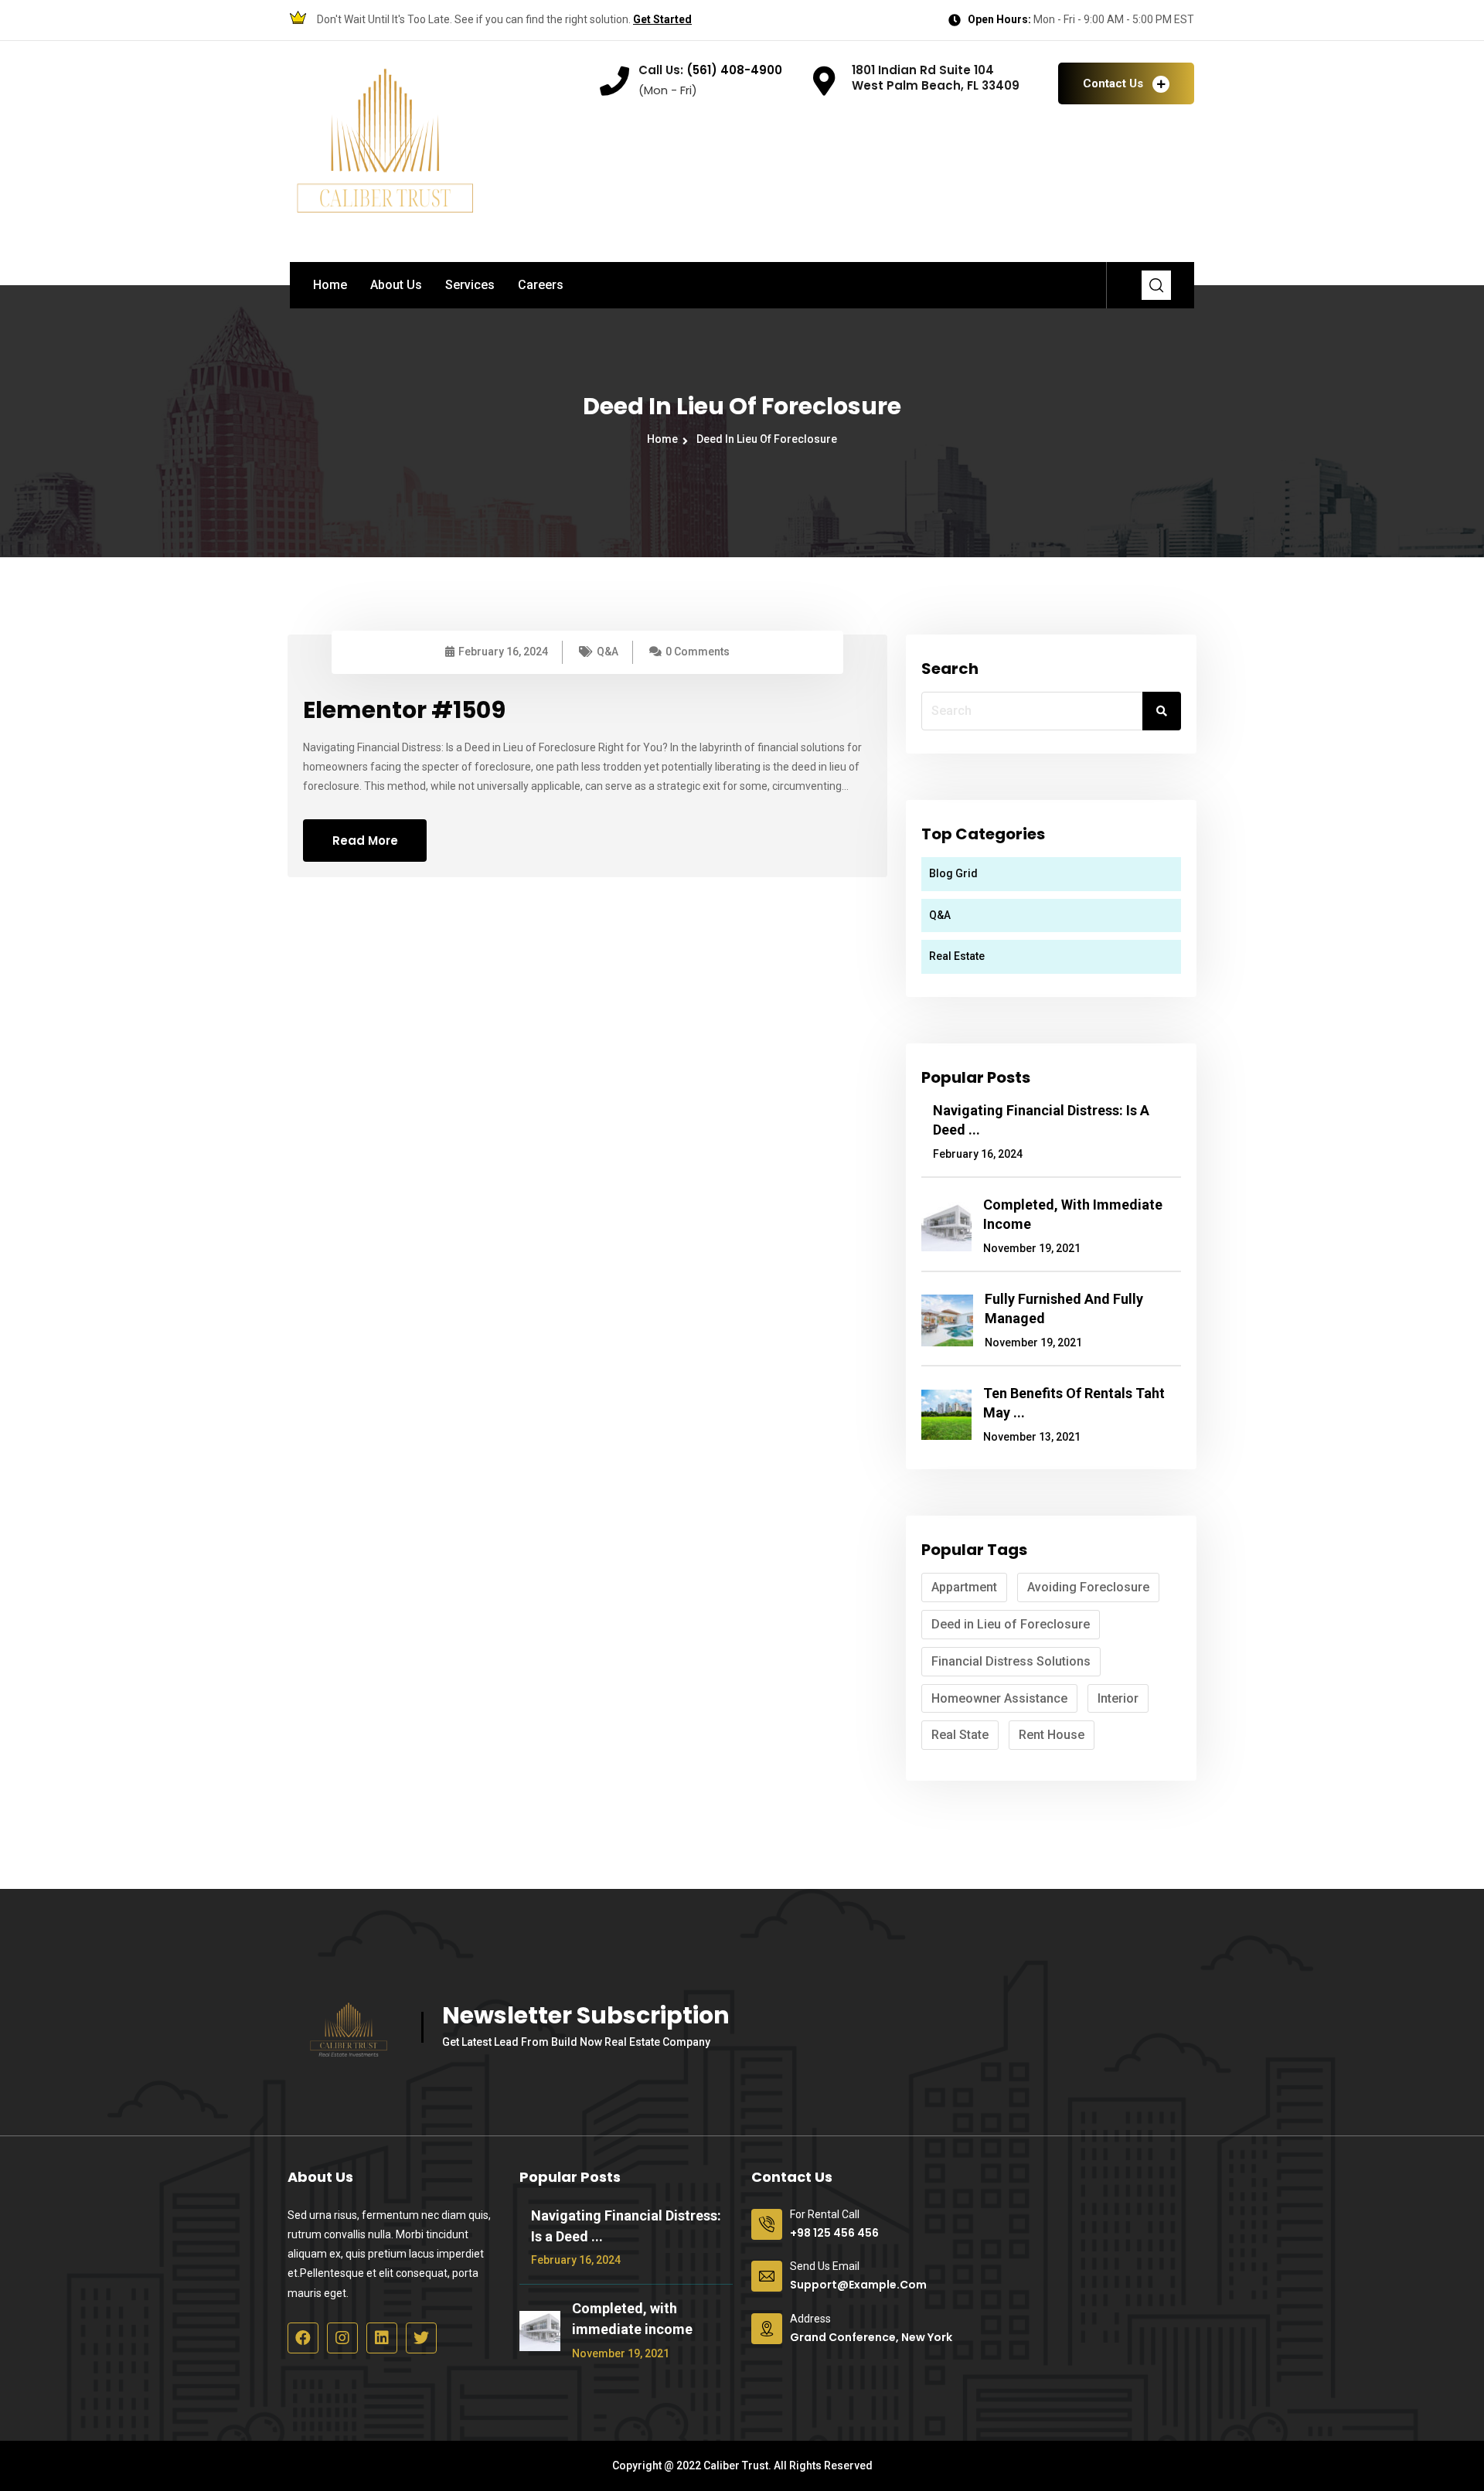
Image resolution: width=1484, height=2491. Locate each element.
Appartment (964, 1587)
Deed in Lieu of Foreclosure (767, 439)
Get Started (662, 19)
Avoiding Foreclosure (1088, 1587)
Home (330, 285)
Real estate (957, 956)
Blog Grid (953, 873)
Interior (1118, 1698)
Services (470, 285)
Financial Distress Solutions (1011, 1661)
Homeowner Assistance (999, 1698)
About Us (396, 285)
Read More (365, 841)
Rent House (1052, 1735)
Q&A (608, 652)
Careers (541, 285)
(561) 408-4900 (733, 70)
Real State (960, 1735)
